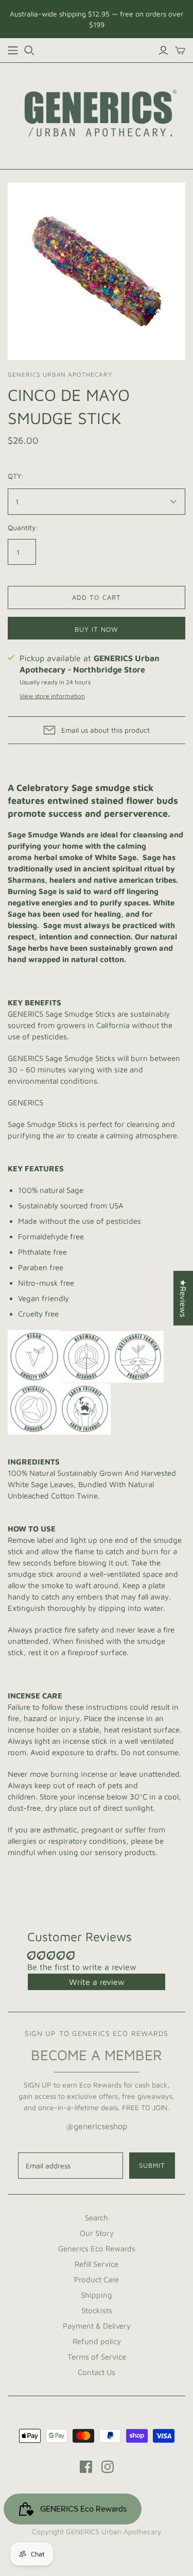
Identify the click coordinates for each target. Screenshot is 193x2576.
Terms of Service (97, 2357)
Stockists (97, 2310)
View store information (52, 696)
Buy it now (97, 629)
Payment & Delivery (97, 2326)
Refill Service (97, 2264)
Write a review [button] (97, 1982)
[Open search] (29, 50)
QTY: (16, 476)
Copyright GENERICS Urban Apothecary (97, 2531)
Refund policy (97, 2341)
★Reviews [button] (183, 1298)
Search (97, 2218)
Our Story (97, 2233)
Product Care (97, 2279)
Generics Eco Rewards (97, 2249)
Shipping (97, 2295)
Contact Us (97, 2372)
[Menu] (13, 50)
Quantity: (23, 527)
